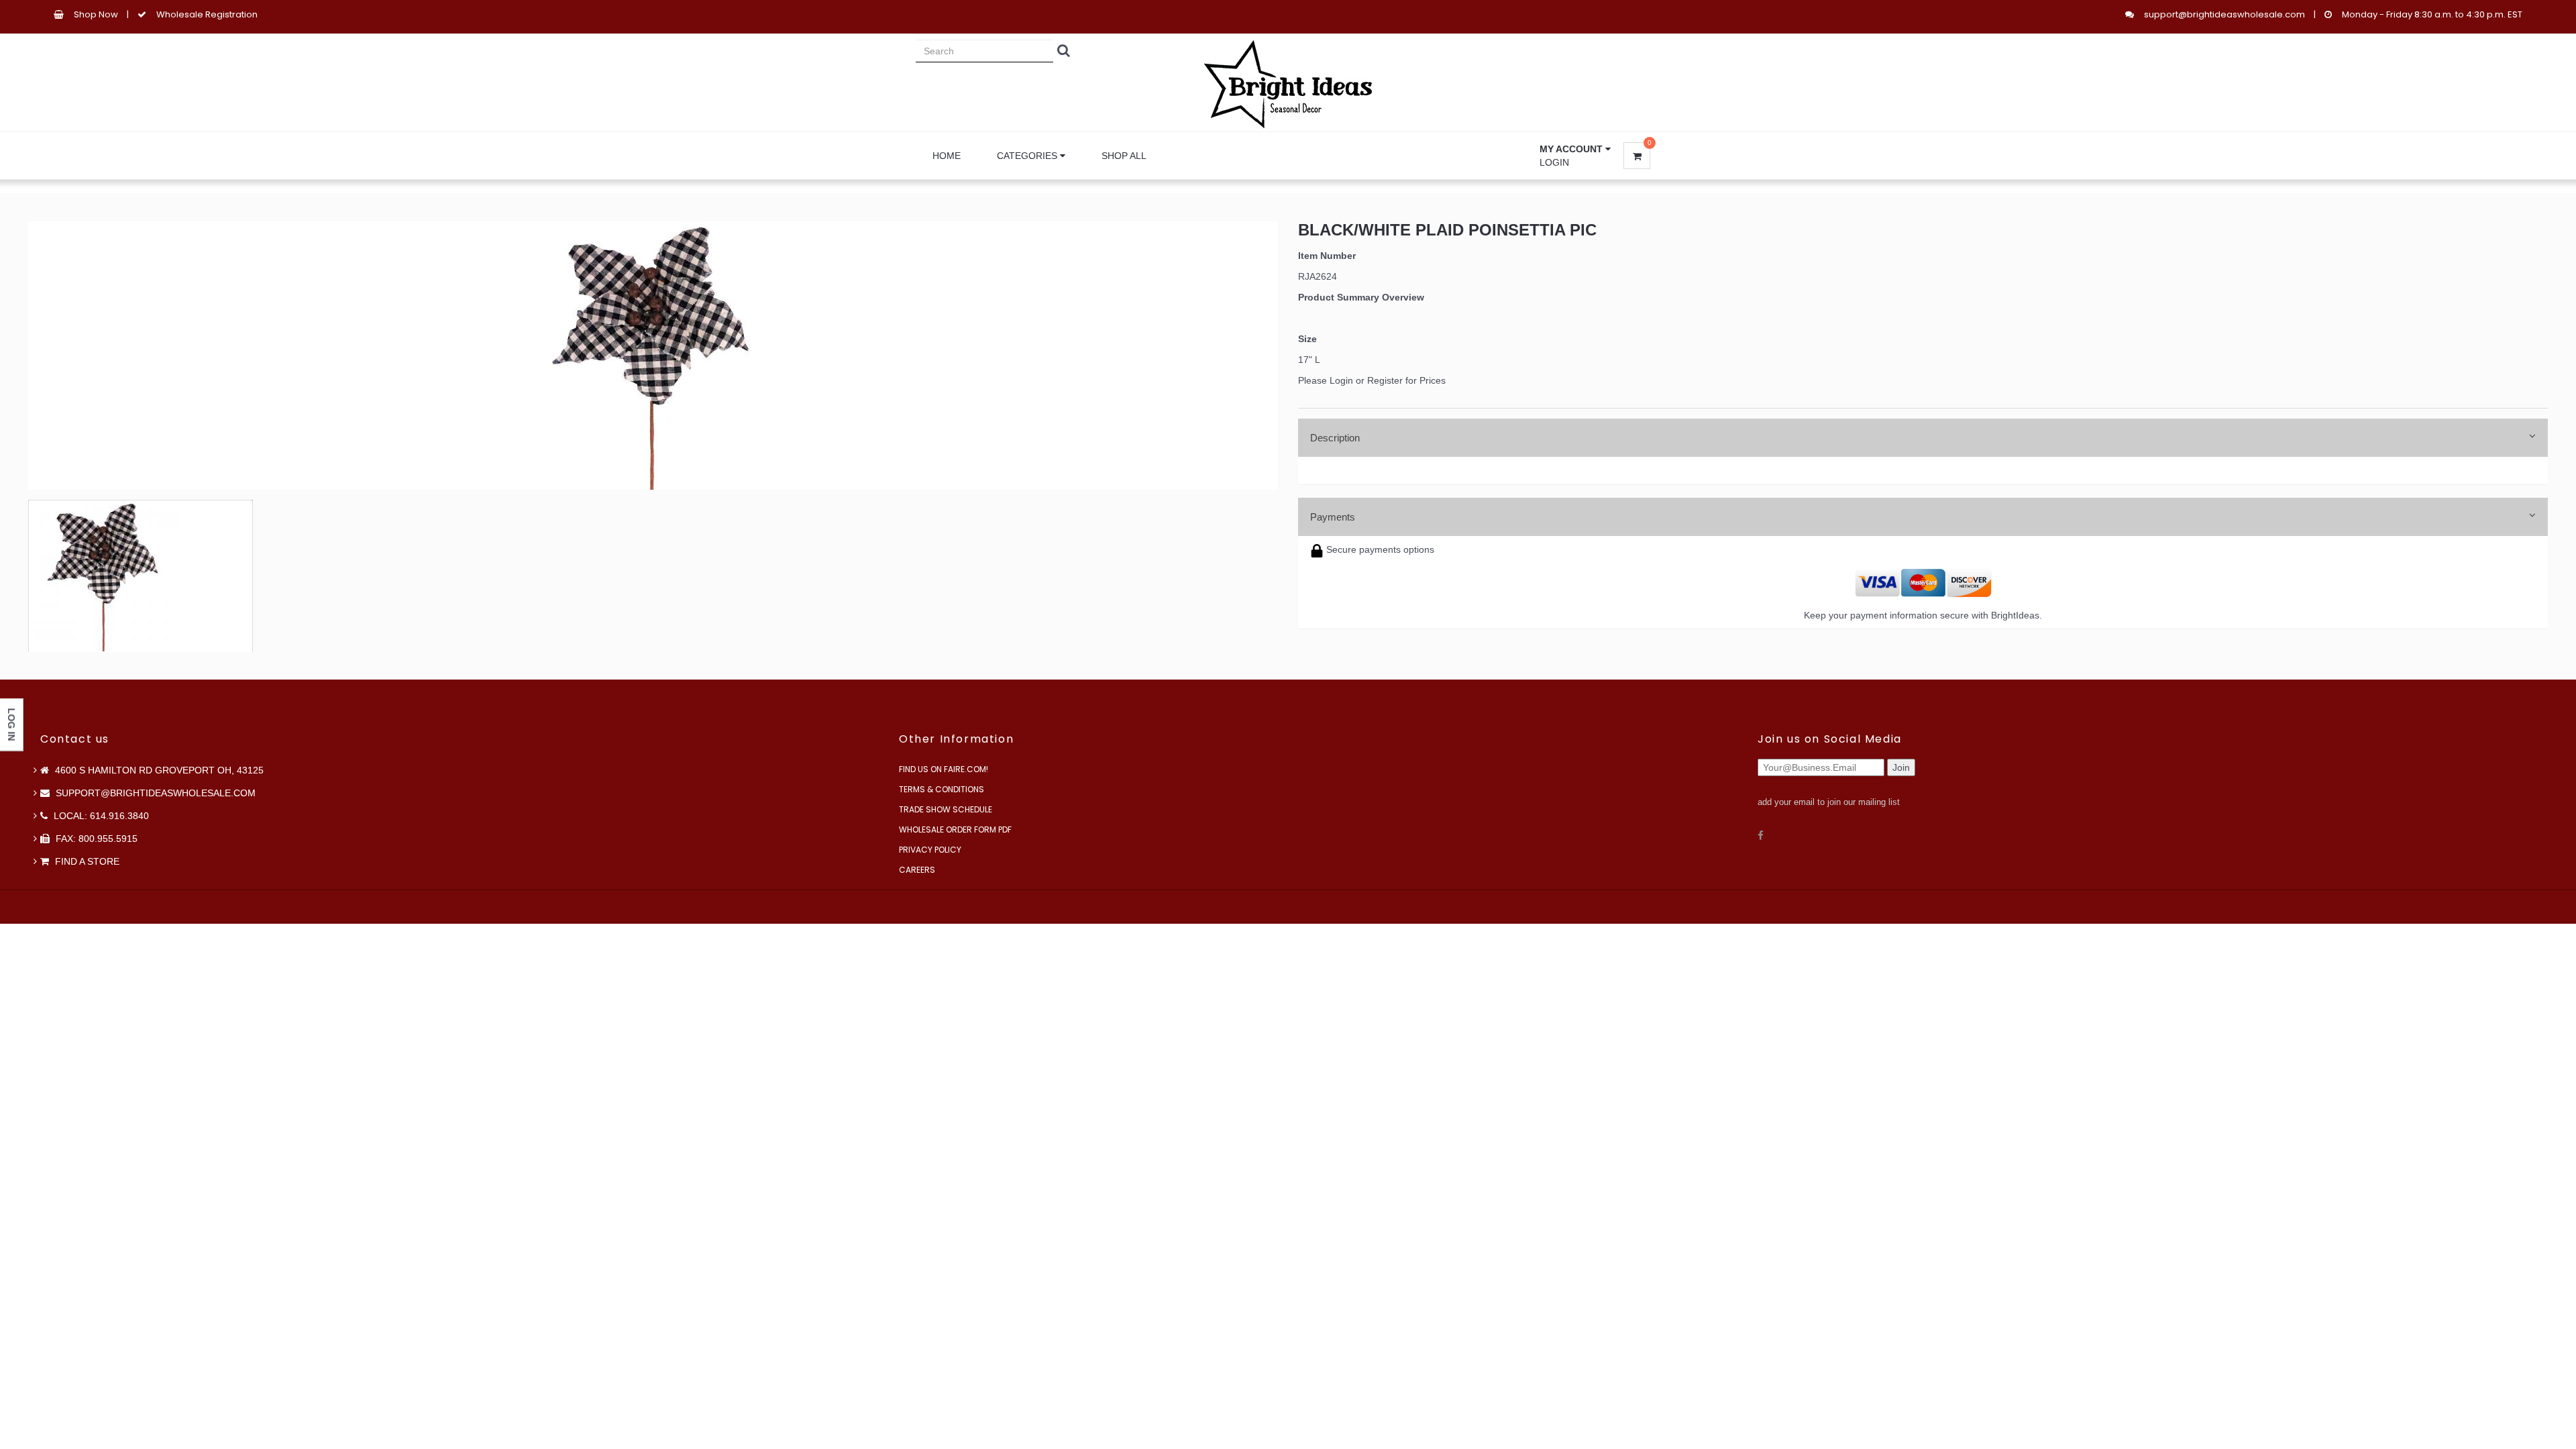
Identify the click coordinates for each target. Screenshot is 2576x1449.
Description (1335, 438)
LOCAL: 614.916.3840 (100, 816)
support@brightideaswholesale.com (2224, 14)
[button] (1575, 149)
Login (1554, 162)
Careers (917, 870)
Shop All (1124, 156)
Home (947, 156)
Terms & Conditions (942, 789)
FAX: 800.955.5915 (95, 839)
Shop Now (96, 14)
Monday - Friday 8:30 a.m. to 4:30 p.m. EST (2432, 14)
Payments (1333, 517)
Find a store (86, 861)
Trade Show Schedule (946, 809)
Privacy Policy (930, 850)
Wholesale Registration (207, 14)
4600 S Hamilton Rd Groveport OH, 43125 (158, 770)
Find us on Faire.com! (944, 769)
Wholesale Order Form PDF (955, 829)
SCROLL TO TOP (2543, 759)
